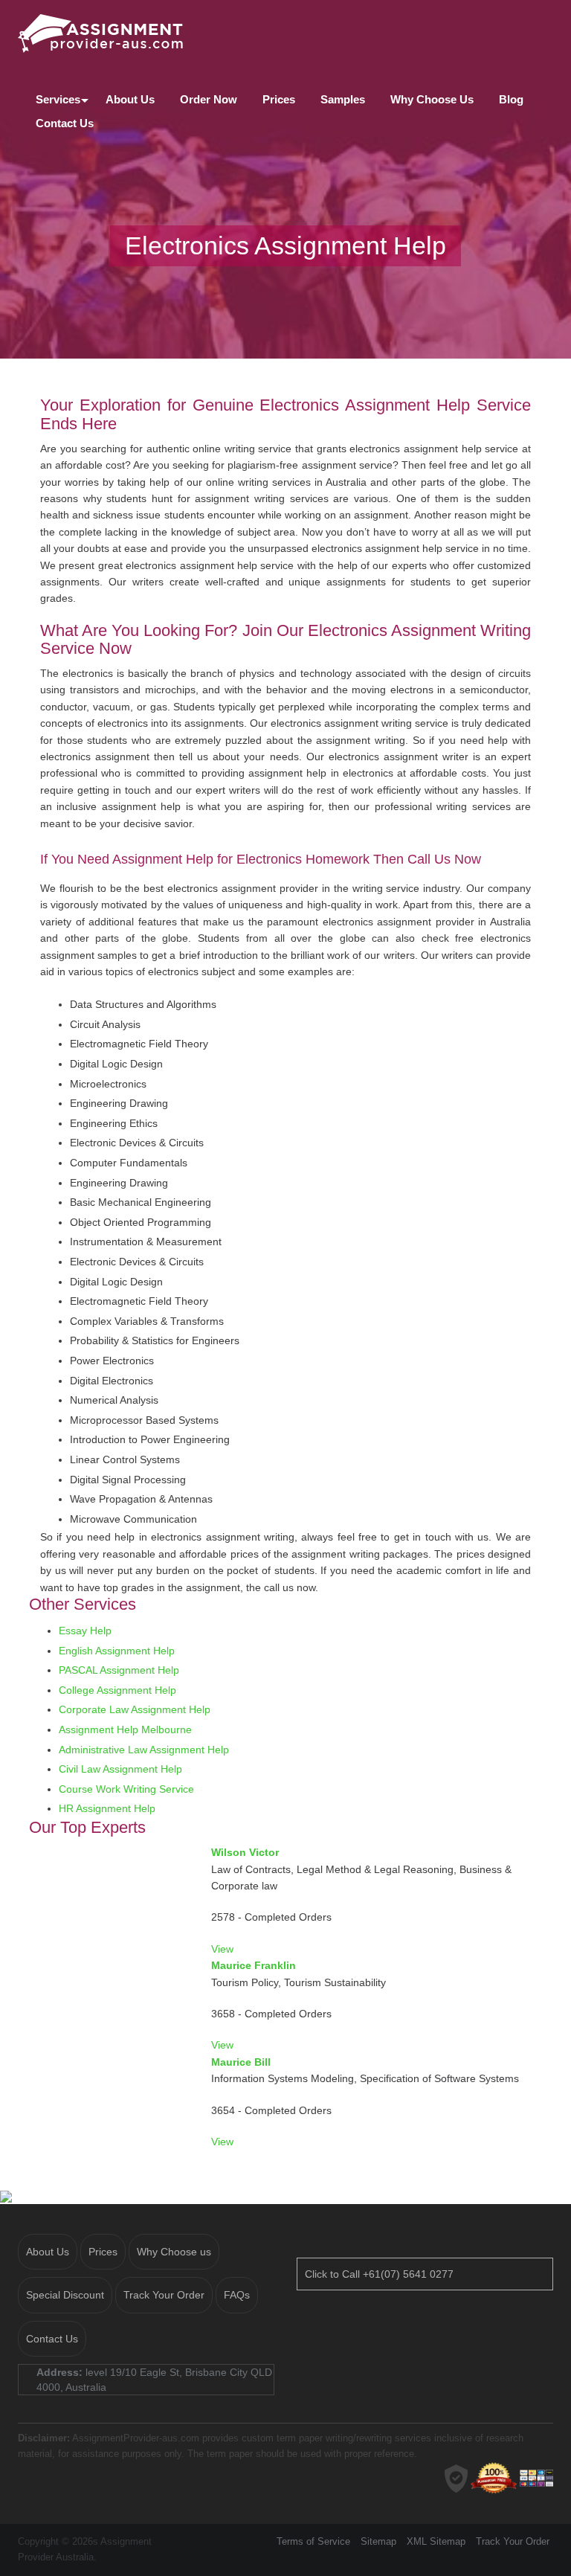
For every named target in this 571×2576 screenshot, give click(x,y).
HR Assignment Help (107, 1808)
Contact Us (65, 123)
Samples (343, 99)
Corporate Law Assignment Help (135, 1709)
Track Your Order (164, 2295)
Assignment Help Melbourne (125, 1729)
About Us (130, 99)
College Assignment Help (117, 1690)
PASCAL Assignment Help (119, 1670)
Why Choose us (174, 2252)
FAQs (237, 2295)
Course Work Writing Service (126, 1789)
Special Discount (65, 2295)
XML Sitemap (436, 2541)
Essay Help (85, 1631)
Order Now (209, 99)
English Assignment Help (117, 1651)
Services (58, 99)
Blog (511, 99)
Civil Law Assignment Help (120, 1769)
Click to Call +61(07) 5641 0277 (379, 2274)
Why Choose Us (432, 99)
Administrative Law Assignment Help (144, 1750)
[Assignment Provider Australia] (285, 32)
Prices (279, 99)
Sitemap (378, 2541)
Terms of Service (313, 2541)
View (222, 1949)
